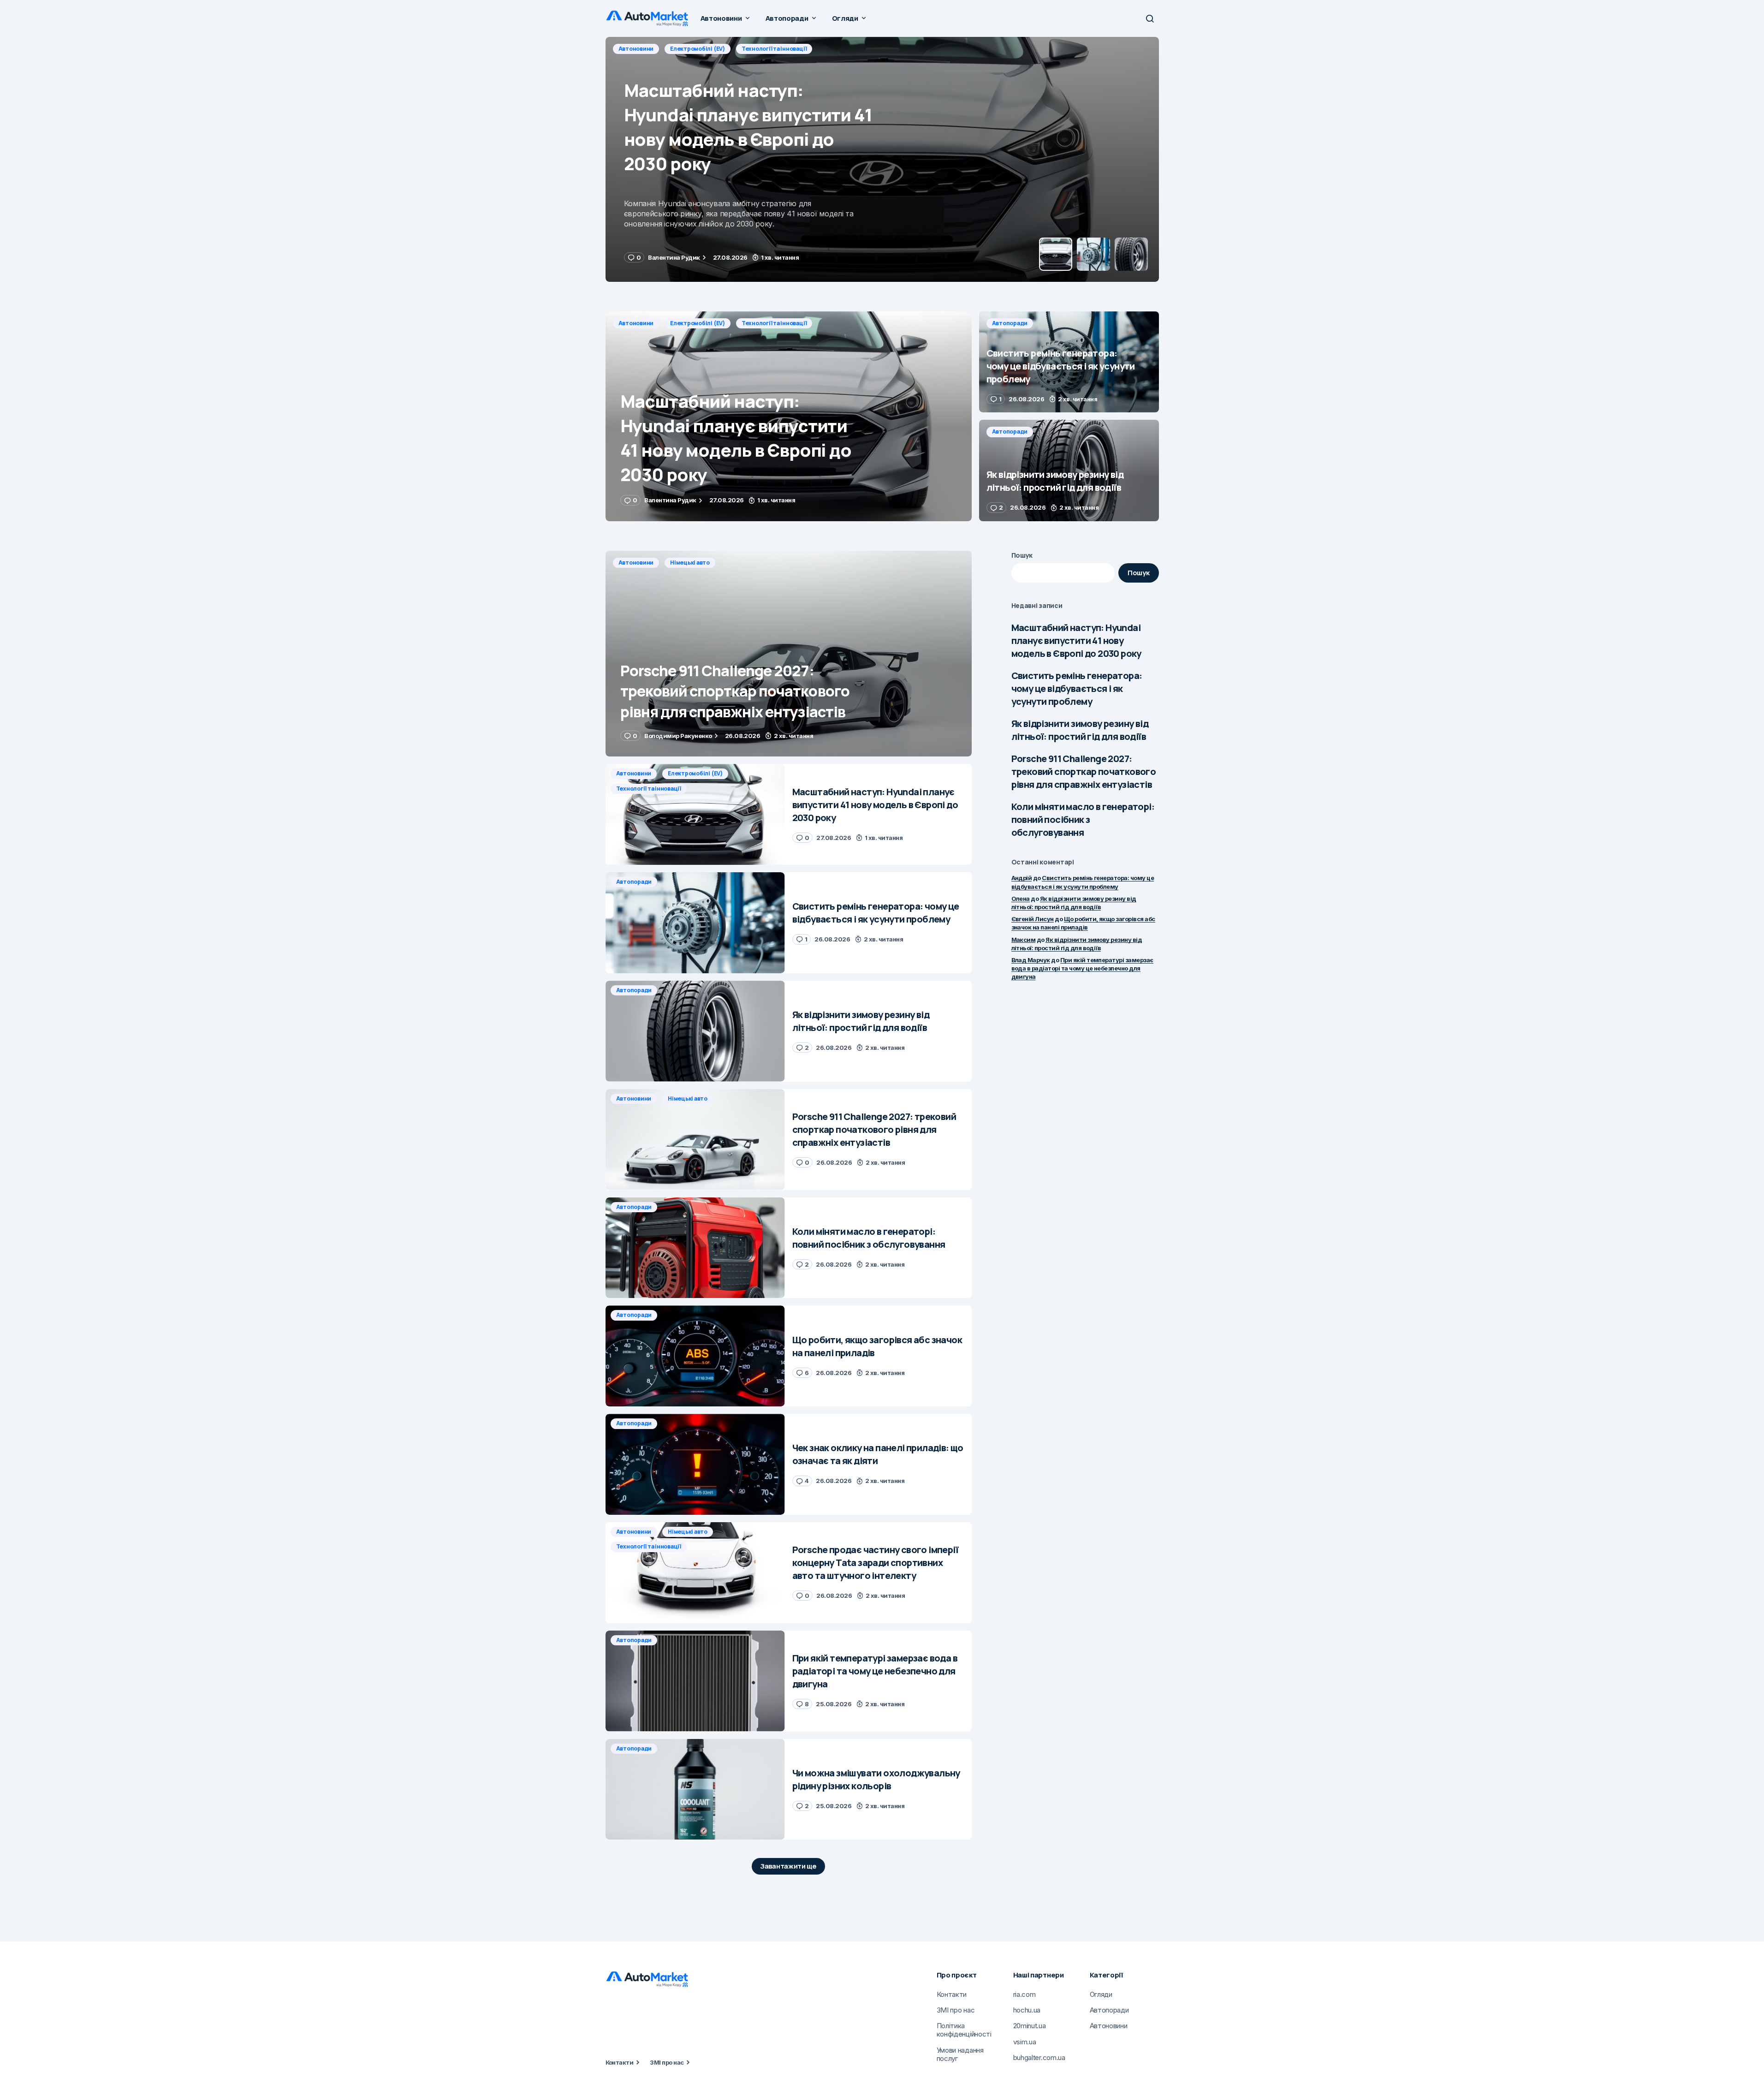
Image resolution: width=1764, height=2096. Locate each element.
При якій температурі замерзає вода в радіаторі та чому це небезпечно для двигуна (1082, 968)
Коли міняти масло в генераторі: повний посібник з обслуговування (1083, 819)
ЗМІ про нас (667, 2062)
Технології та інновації (774, 323)
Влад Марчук (1031, 960)
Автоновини (636, 323)
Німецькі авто (690, 563)
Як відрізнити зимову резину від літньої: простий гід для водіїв (1080, 730)
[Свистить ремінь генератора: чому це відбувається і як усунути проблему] (882, 159)
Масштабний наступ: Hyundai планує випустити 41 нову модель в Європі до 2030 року (1076, 640)
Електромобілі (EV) (698, 323)
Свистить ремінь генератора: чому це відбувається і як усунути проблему (1077, 688)
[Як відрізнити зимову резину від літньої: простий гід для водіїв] (1069, 470)
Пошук (1022, 555)
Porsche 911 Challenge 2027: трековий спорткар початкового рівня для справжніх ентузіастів (1084, 771)
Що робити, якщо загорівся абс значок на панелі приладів (1083, 923)
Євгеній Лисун (1033, 919)
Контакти (620, 2062)
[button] (1150, 18)
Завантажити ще (788, 1866)
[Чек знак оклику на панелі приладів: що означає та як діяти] (695, 1464)
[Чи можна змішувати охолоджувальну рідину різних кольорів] (695, 1789)
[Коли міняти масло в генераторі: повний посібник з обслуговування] (695, 1248)
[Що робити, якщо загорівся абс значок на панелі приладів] (695, 1356)
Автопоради (636, 49)
